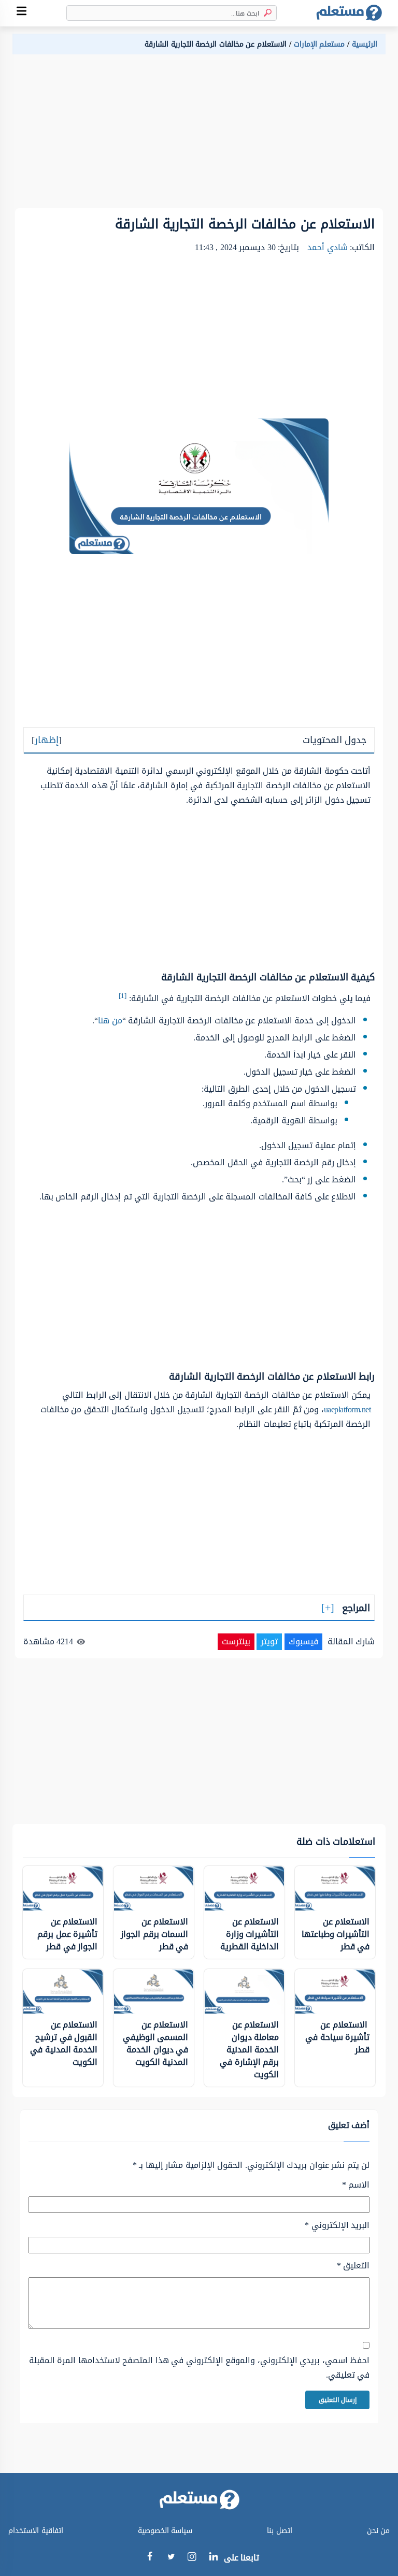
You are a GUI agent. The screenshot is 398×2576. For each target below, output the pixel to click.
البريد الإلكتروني (337, 2225)
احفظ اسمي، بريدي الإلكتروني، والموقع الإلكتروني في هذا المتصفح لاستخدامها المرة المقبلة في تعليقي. (199, 2368)
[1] (123, 996)
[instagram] (192, 2559)
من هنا (110, 1021)
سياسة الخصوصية (165, 2531)
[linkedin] (213, 2558)
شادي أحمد (328, 247)
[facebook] (150, 2558)
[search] (266, 13)
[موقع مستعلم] (349, 13)
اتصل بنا (280, 2531)
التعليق (353, 2266)
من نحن (379, 2531)
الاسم (356, 2185)
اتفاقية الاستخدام (36, 2531)
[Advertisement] (199, 136)
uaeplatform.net (347, 1409)
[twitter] (171, 2558)
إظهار (47, 740)
